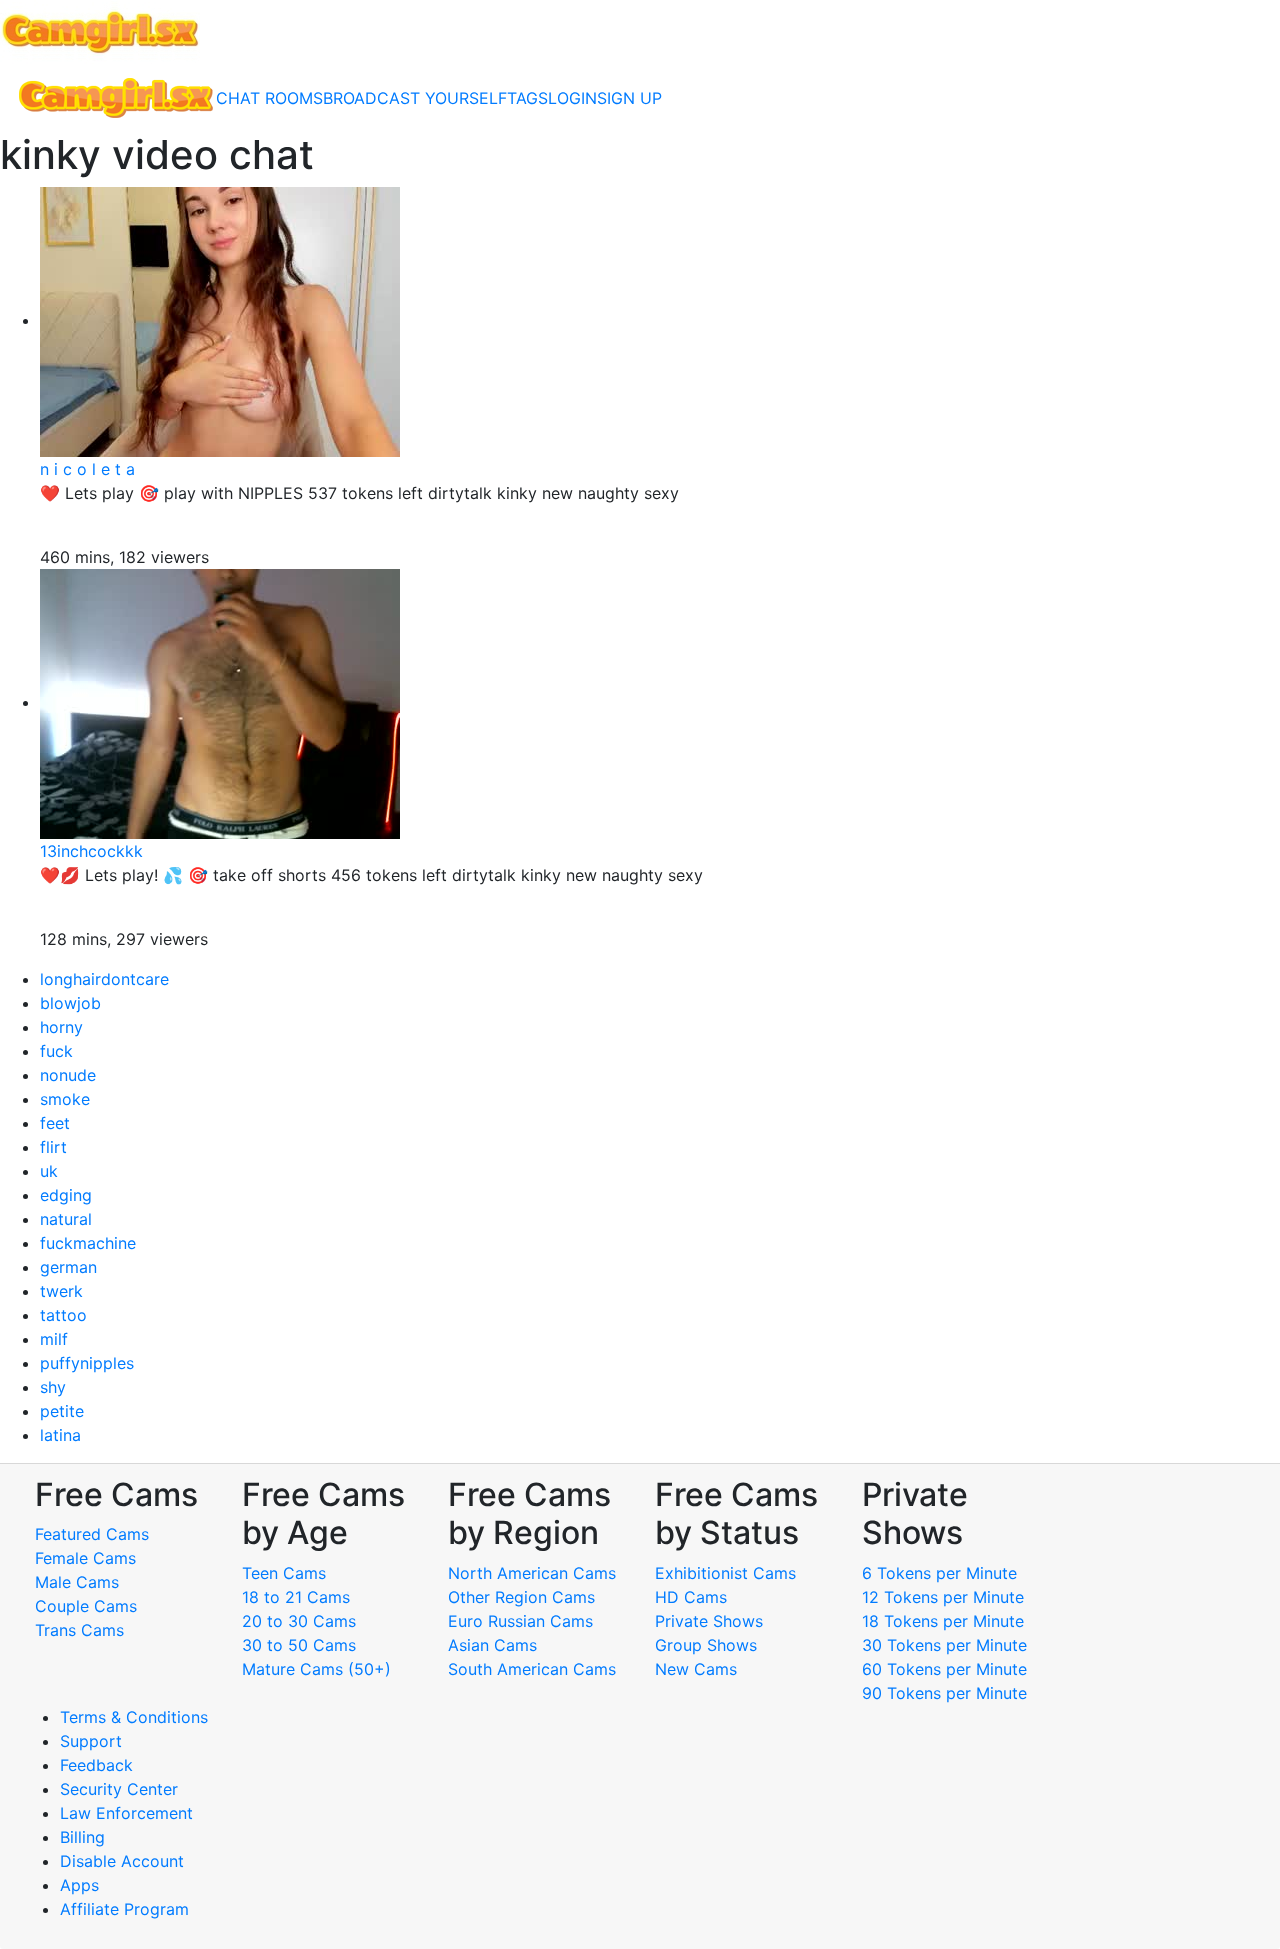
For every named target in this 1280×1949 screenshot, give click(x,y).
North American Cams (532, 1573)
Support (91, 1741)
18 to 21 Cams (296, 1597)
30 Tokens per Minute (944, 1645)
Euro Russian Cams (520, 1621)
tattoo (63, 1315)
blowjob (70, 1003)
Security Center (119, 1789)
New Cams (696, 1669)
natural (66, 1219)
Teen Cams (284, 1573)
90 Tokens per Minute (944, 1693)
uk (49, 1171)
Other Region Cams (521, 1597)
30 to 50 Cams (299, 1645)
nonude (68, 1075)
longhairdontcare (104, 979)
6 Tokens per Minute (939, 1573)
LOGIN (572, 98)
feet (55, 1123)
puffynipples (87, 1363)
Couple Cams (86, 1606)
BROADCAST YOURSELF (415, 98)
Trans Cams (79, 1630)
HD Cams (691, 1597)
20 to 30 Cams (299, 1621)
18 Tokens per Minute (943, 1621)
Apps (79, 1885)
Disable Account (122, 1861)
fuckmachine (88, 1243)
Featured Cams (92, 1534)
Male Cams (77, 1582)
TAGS (527, 98)
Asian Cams (492, 1645)
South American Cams (532, 1669)
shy (53, 1387)
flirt (53, 1147)
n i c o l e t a (87, 469)
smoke (65, 1099)
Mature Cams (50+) (316, 1669)
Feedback (96, 1765)
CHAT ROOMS (269, 98)
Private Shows (709, 1621)
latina (60, 1435)
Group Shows (706, 1645)
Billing (82, 1837)
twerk (61, 1291)
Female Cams (85, 1558)
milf (54, 1339)
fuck (56, 1051)
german (68, 1267)
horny (61, 1027)
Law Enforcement (126, 1813)
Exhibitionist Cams (725, 1573)
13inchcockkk (91, 851)
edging (66, 1195)
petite (62, 1411)
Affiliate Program (127, 1909)
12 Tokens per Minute (943, 1597)
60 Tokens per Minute (944, 1669)
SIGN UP (629, 98)
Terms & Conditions (134, 1717)
